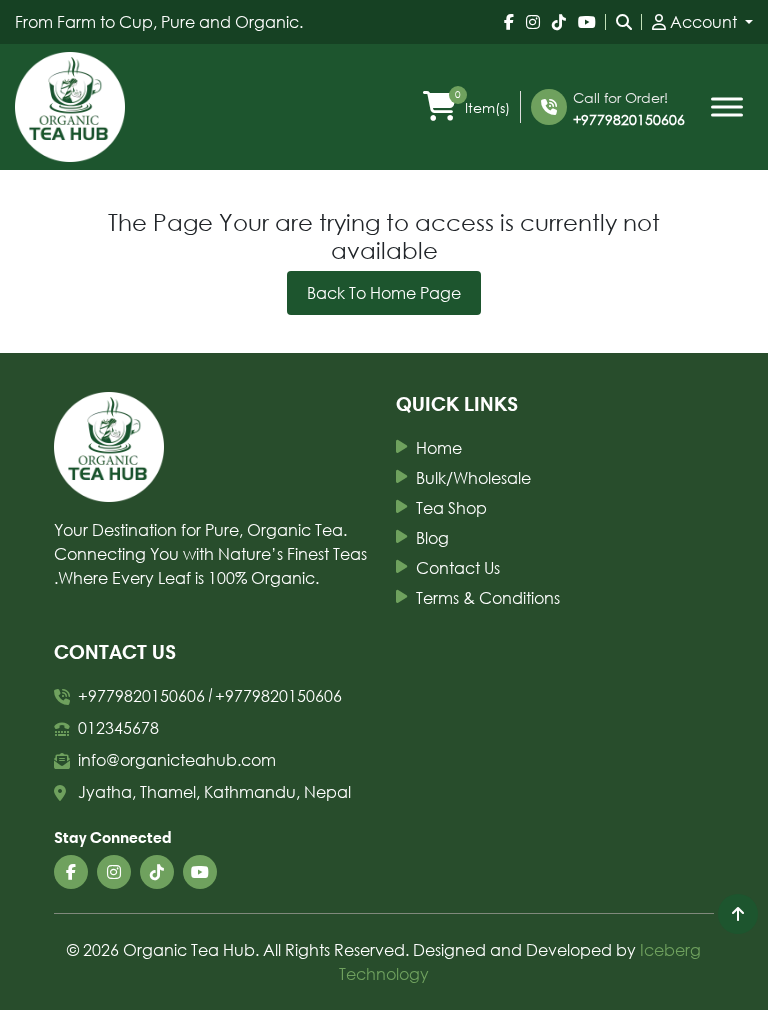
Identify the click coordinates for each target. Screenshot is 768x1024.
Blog (432, 537)
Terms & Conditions (488, 597)
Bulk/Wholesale (473, 477)
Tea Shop (451, 507)
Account (703, 21)
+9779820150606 (629, 119)
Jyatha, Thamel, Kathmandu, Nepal (214, 791)
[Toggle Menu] (727, 107)
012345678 (118, 727)
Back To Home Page (384, 292)
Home (439, 447)
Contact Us (458, 567)
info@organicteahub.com (177, 759)
